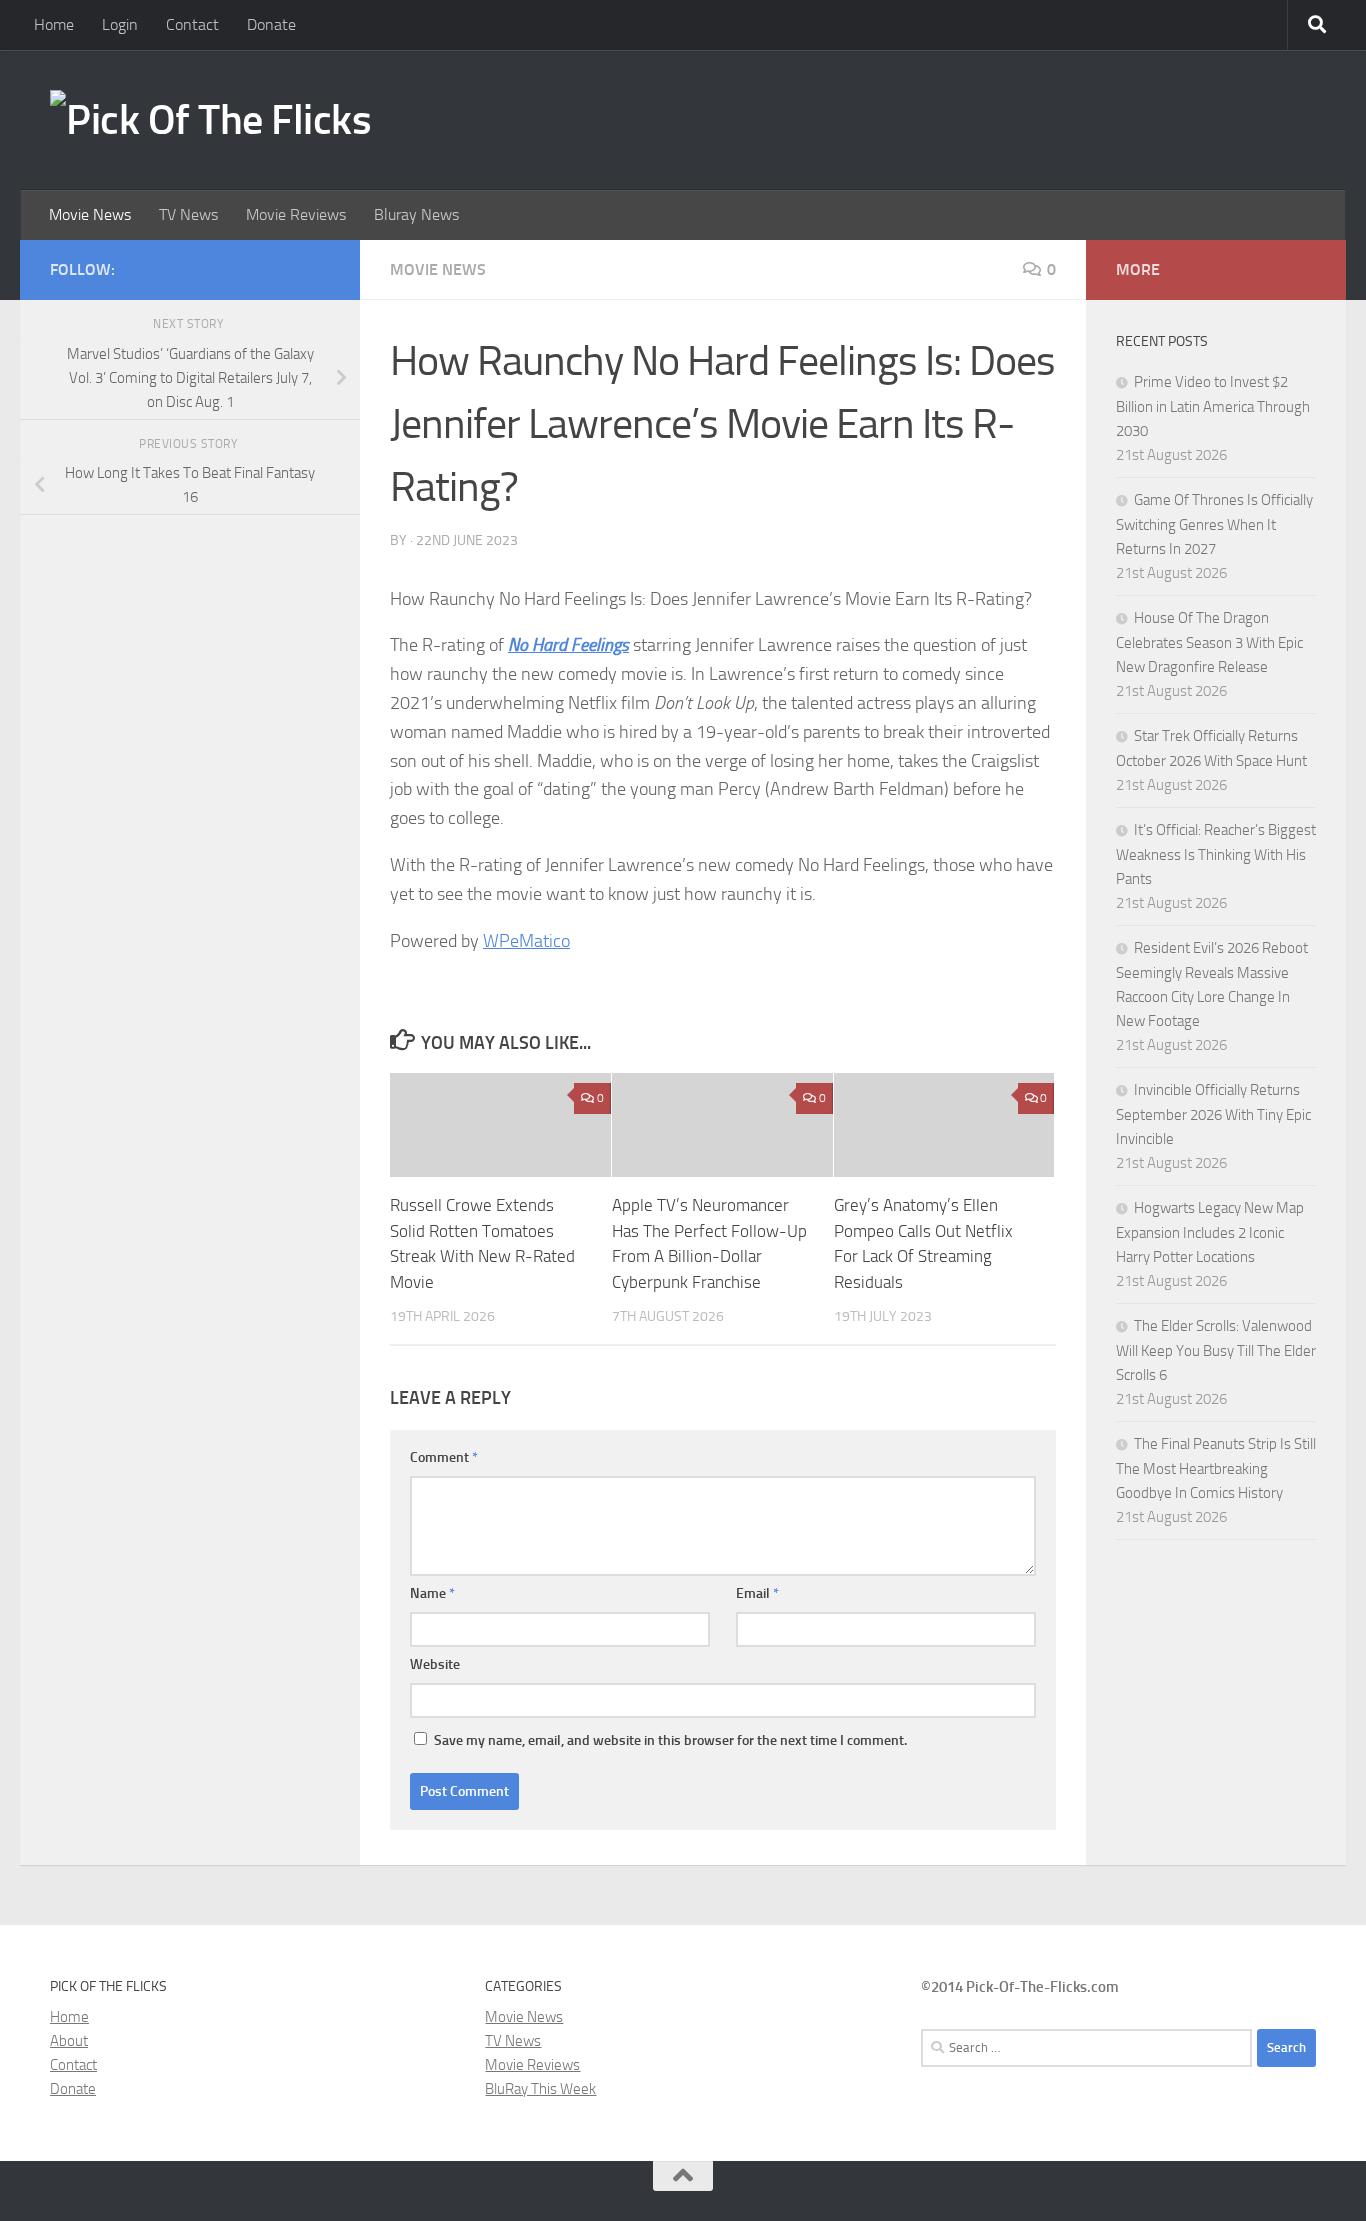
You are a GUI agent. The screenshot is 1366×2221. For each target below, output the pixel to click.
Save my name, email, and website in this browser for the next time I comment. (670, 1740)
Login (120, 24)
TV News (188, 214)
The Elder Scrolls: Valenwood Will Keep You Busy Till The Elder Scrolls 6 (1216, 1350)
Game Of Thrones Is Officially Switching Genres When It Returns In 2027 (1214, 524)
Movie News (90, 214)
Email (757, 1593)
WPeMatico (526, 941)
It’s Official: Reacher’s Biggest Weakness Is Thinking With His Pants (1216, 854)
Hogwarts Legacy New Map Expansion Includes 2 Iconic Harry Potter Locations (1210, 1232)
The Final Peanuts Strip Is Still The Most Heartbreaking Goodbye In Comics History (1216, 1468)
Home (54, 24)
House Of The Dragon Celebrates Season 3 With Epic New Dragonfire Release (1209, 642)
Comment (444, 1457)
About (69, 2041)
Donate (271, 24)
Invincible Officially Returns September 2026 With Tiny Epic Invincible (1213, 1114)
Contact (192, 24)
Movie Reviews (296, 214)
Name (432, 1593)
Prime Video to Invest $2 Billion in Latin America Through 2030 (1213, 406)
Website (435, 1664)
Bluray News (416, 214)
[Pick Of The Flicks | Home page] (210, 120)
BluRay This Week (540, 2089)
